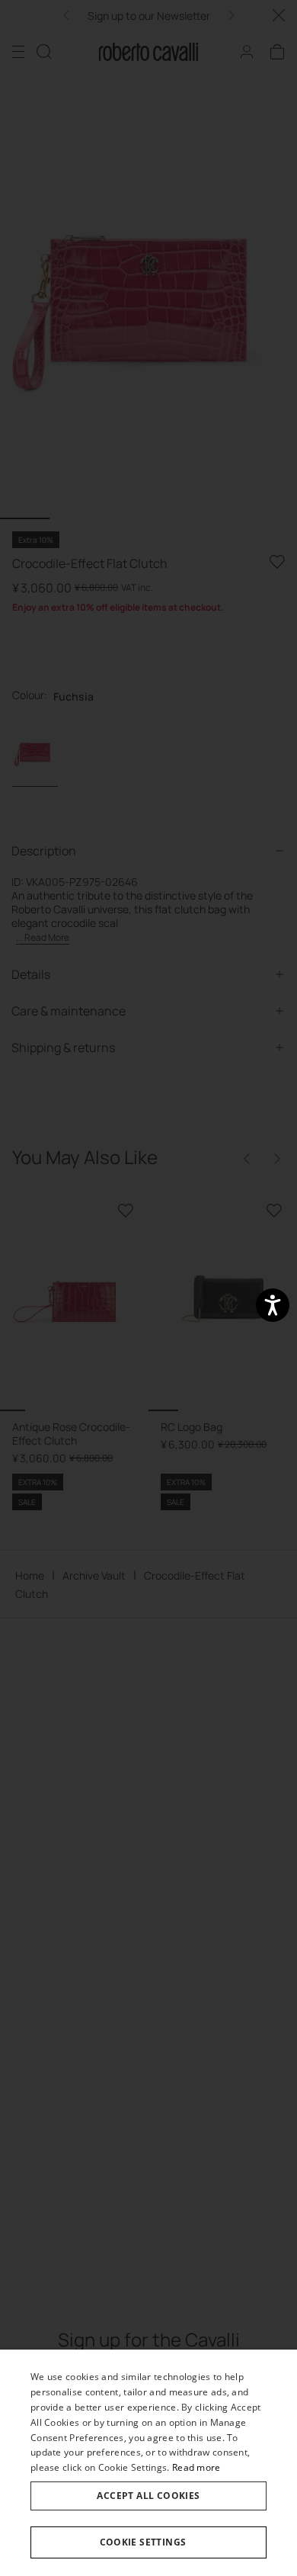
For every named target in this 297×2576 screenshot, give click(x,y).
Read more (196, 2467)
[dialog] (148, 2463)
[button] (148, 2542)
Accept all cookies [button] (148, 2496)
